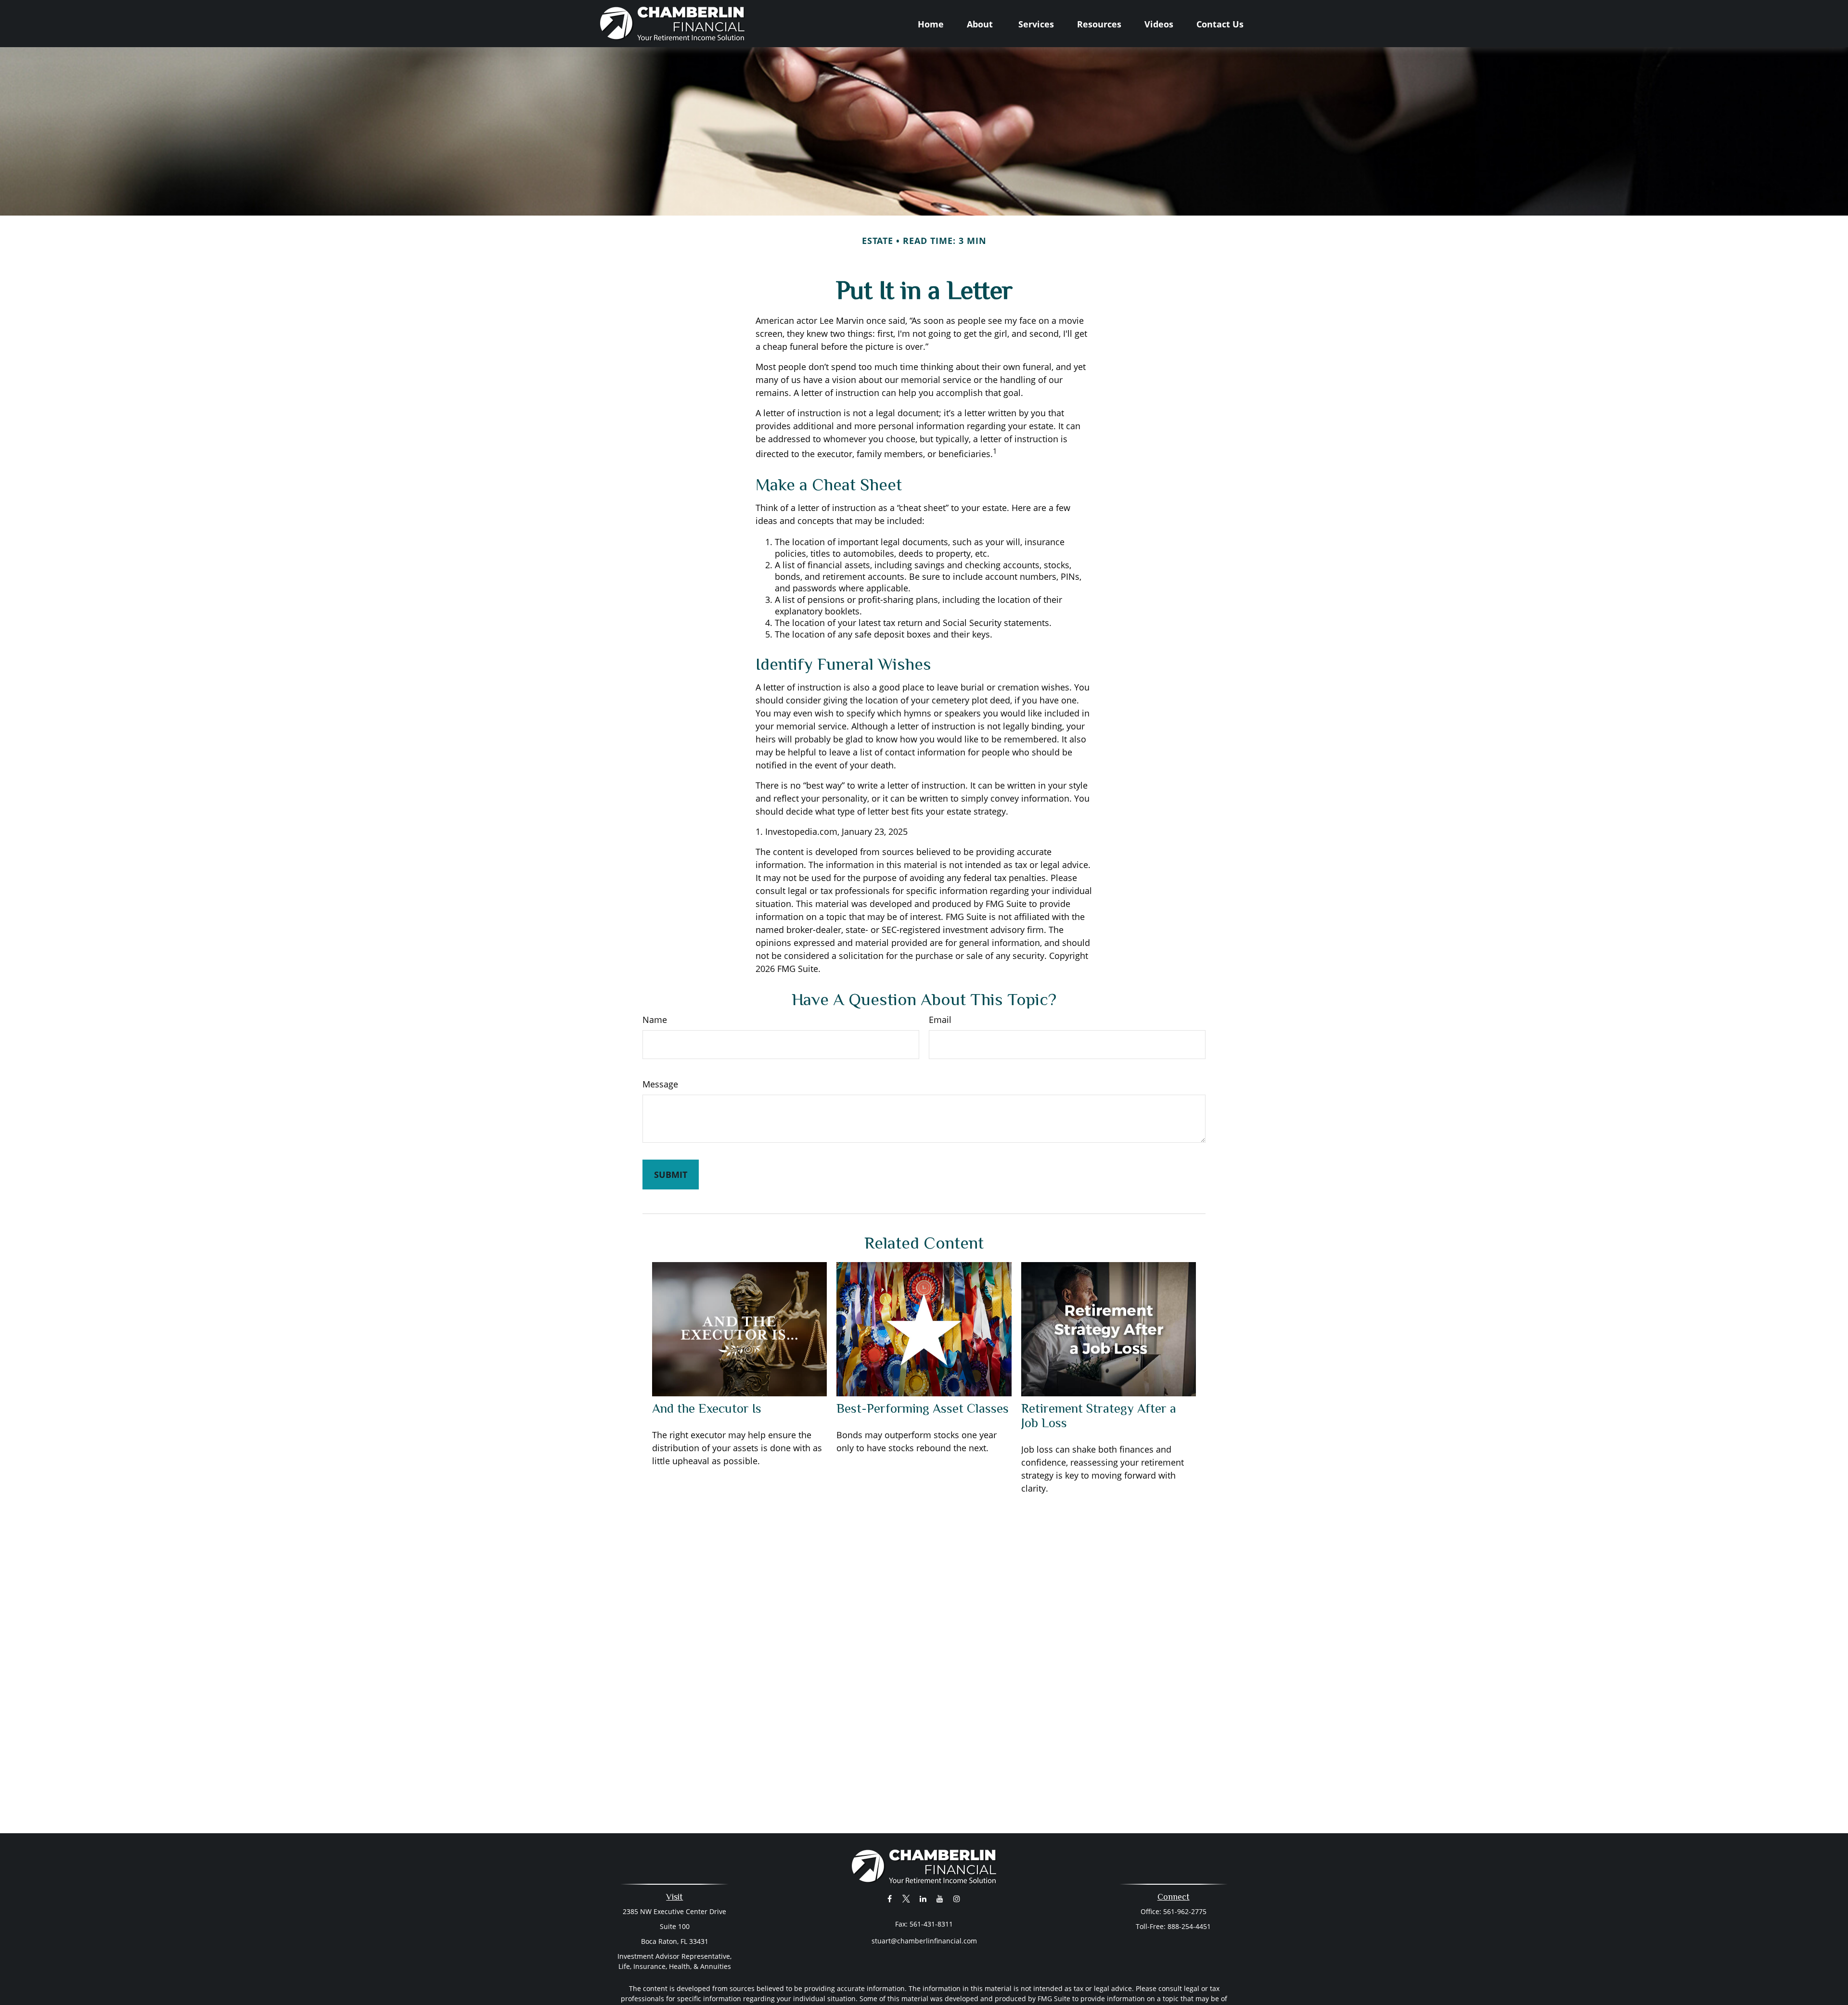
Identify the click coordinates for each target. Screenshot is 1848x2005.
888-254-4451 (1189, 1926)
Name (655, 1020)
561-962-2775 (1185, 1911)
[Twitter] (906, 1898)
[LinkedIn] (923, 1898)
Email (940, 1020)
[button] (931, 24)
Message (660, 1084)
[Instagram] (957, 1898)
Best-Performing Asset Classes (923, 1408)
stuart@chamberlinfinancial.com (924, 1941)
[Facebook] (890, 1898)
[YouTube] (940, 1898)
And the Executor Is (707, 1408)
